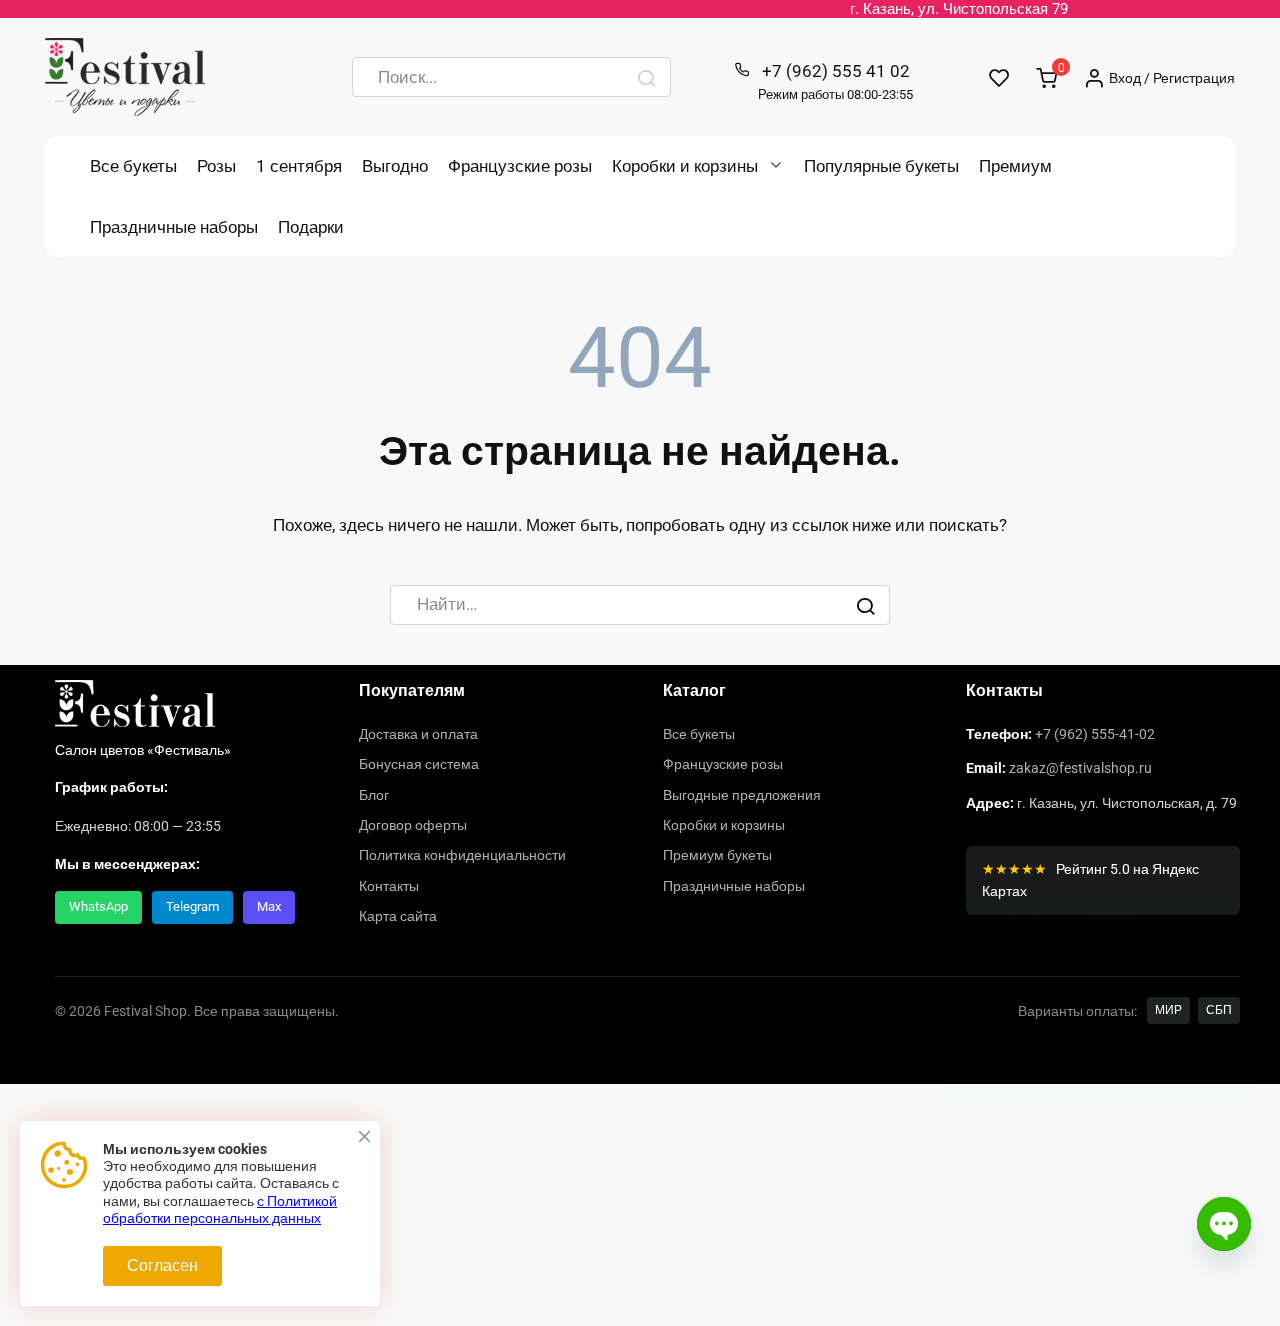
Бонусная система (419, 764)
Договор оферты (413, 825)
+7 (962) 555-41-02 (1095, 734)
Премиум (1015, 166)
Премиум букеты (717, 855)
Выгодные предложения (742, 795)
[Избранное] (999, 77)
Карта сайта (398, 916)
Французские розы (520, 166)
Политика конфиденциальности (462, 855)
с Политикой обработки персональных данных (220, 1210)
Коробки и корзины (685, 166)
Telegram (192, 906)
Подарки (311, 227)
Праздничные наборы (174, 227)
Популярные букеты (881, 166)
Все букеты (133, 166)
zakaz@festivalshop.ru (1080, 768)
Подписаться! (1093, 1193)
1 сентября (299, 166)
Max (269, 906)
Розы (216, 166)
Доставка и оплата (418, 734)
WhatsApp (98, 906)
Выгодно (395, 166)
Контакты (389, 886)
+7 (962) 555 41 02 (835, 81)
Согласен (162, 1265)
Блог (374, 795)
